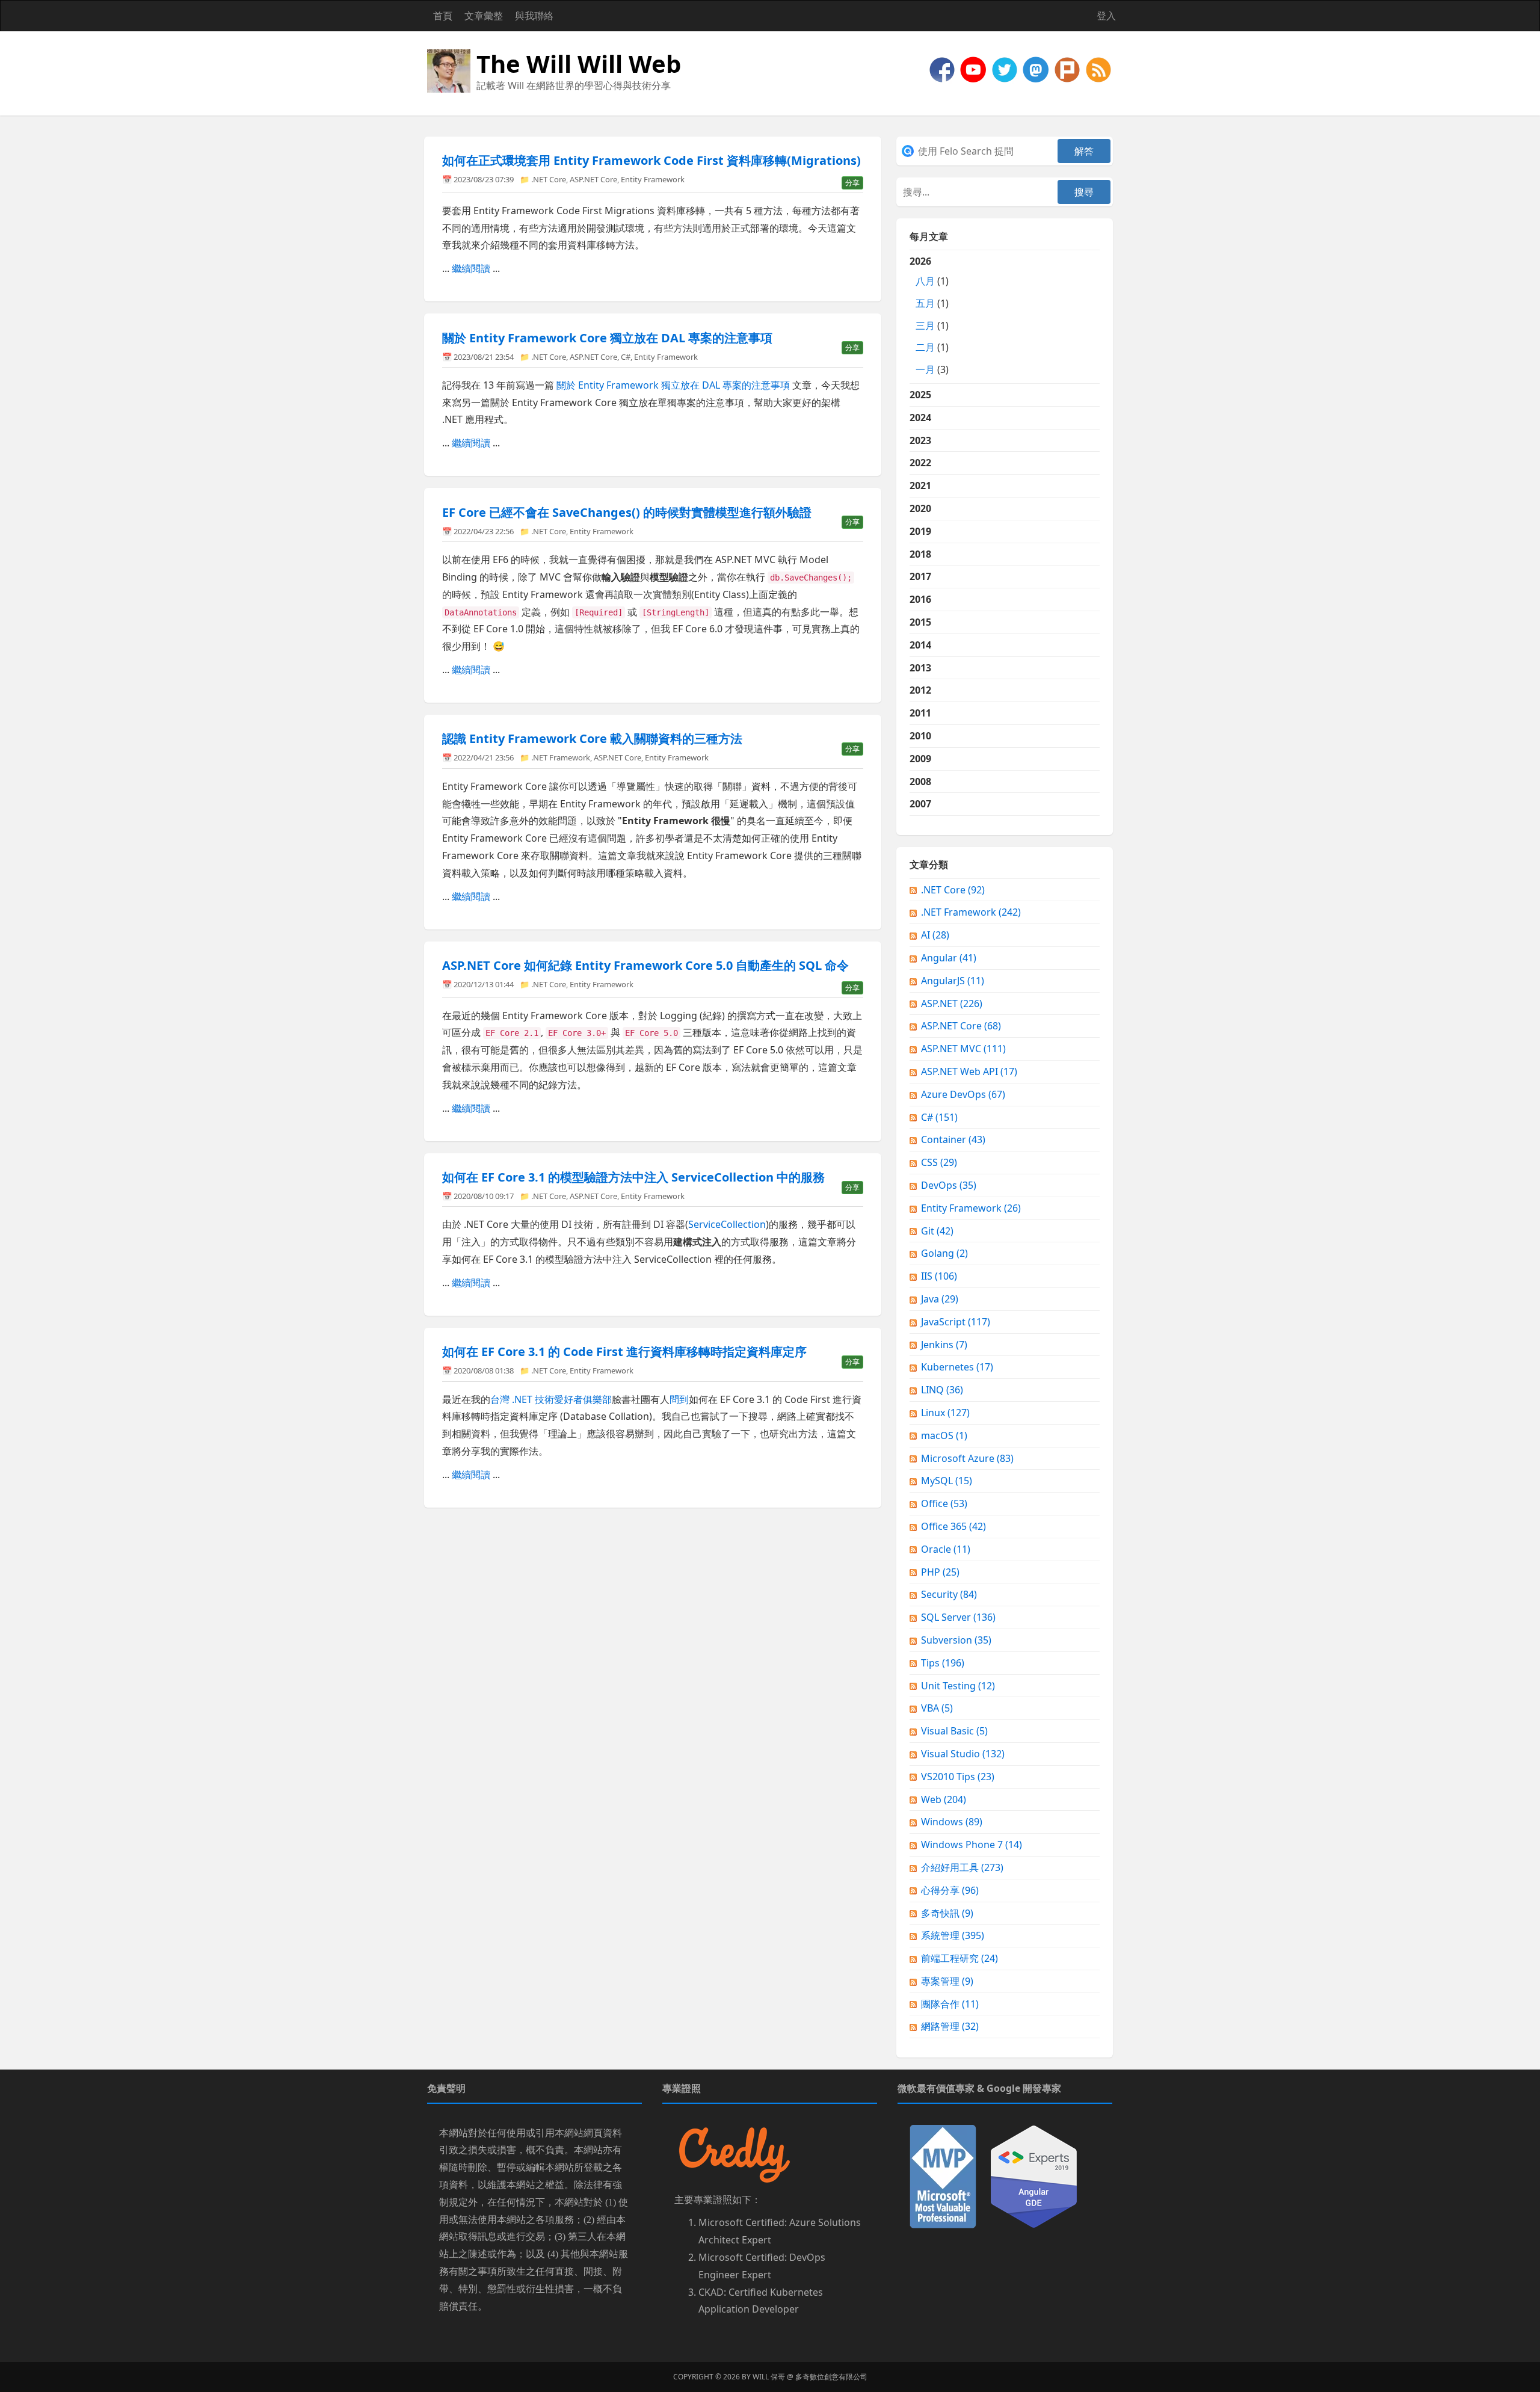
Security (949, 1594)
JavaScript (956, 1322)
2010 (920, 736)
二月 (925, 347)
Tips (943, 1663)
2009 (920, 759)
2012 (920, 690)
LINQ (942, 1390)
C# (626, 357)
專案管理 (947, 1981)
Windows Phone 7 (972, 1845)
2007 (920, 804)
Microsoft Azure (967, 1458)
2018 (920, 554)
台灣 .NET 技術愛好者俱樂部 (551, 1399)
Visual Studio (963, 1754)
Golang (944, 1253)
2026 (929, 315)
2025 (920, 395)
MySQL (947, 1481)
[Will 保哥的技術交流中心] (943, 69)
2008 (920, 781)
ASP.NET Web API (969, 1071)
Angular (949, 958)
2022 (920, 463)
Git (937, 1231)
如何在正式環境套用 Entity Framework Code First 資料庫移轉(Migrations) (651, 160)
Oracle (946, 1549)
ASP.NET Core (593, 179)
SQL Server (958, 1617)
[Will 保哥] (975, 69)
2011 (920, 713)
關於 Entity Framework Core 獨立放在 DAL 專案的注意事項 (607, 338)
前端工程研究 (959, 1958)
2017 (920, 576)
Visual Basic (954, 1731)
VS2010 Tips (958, 1777)
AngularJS (953, 981)
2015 (920, 622)
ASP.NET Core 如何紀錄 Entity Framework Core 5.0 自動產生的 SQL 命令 (645, 965)
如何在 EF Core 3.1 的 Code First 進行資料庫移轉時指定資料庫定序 (624, 1352)
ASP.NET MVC (963, 1049)
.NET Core (549, 179)
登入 (1106, 16)
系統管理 (953, 1935)
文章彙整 (484, 16)
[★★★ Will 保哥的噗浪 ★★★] (1068, 69)
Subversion (956, 1640)
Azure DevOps (963, 1094)
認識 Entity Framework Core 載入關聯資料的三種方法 (592, 738)
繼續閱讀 (471, 268)
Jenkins (944, 1345)
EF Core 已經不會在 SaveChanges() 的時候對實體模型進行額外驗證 (627, 512)
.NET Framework (561, 757)
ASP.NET (952, 1003)
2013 (920, 668)
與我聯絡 (534, 16)
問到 (679, 1399)
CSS (939, 1162)
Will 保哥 (769, 2377)
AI (935, 935)
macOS (944, 1435)
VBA (937, 1708)
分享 (852, 183)
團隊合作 (950, 2004)
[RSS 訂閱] (1098, 69)
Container (953, 1139)
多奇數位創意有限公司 (831, 2377)
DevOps (949, 1185)
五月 (925, 303)
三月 (925, 325)
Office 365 (953, 1526)
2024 (920, 418)
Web (944, 1799)
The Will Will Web (579, 63)
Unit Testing (958, 1686)
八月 (925, 281)
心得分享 (950, 1890)
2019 (920, 531)
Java (940, 1299)
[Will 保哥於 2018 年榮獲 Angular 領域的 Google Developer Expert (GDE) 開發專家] (1034, 2175)
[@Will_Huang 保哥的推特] (1006, 69)
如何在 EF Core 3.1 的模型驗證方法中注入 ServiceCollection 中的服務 (633, 1177)
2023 (920, 440)
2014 (920, 645)
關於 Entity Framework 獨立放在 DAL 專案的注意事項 (673, 385)
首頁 (443, 16)
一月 (925, 369)
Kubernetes (957, 1367)
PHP (940, 1572)
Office (944, 1503)
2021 (920, 485)
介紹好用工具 (962, 1867)
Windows (952, 1822)
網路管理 (950, 2026)
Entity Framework (653, 179)
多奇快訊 (947, 1913)
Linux (945, 1413)
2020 (920, 508)
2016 (920, 599)
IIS (939, 1276)
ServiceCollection (727, 1224)
